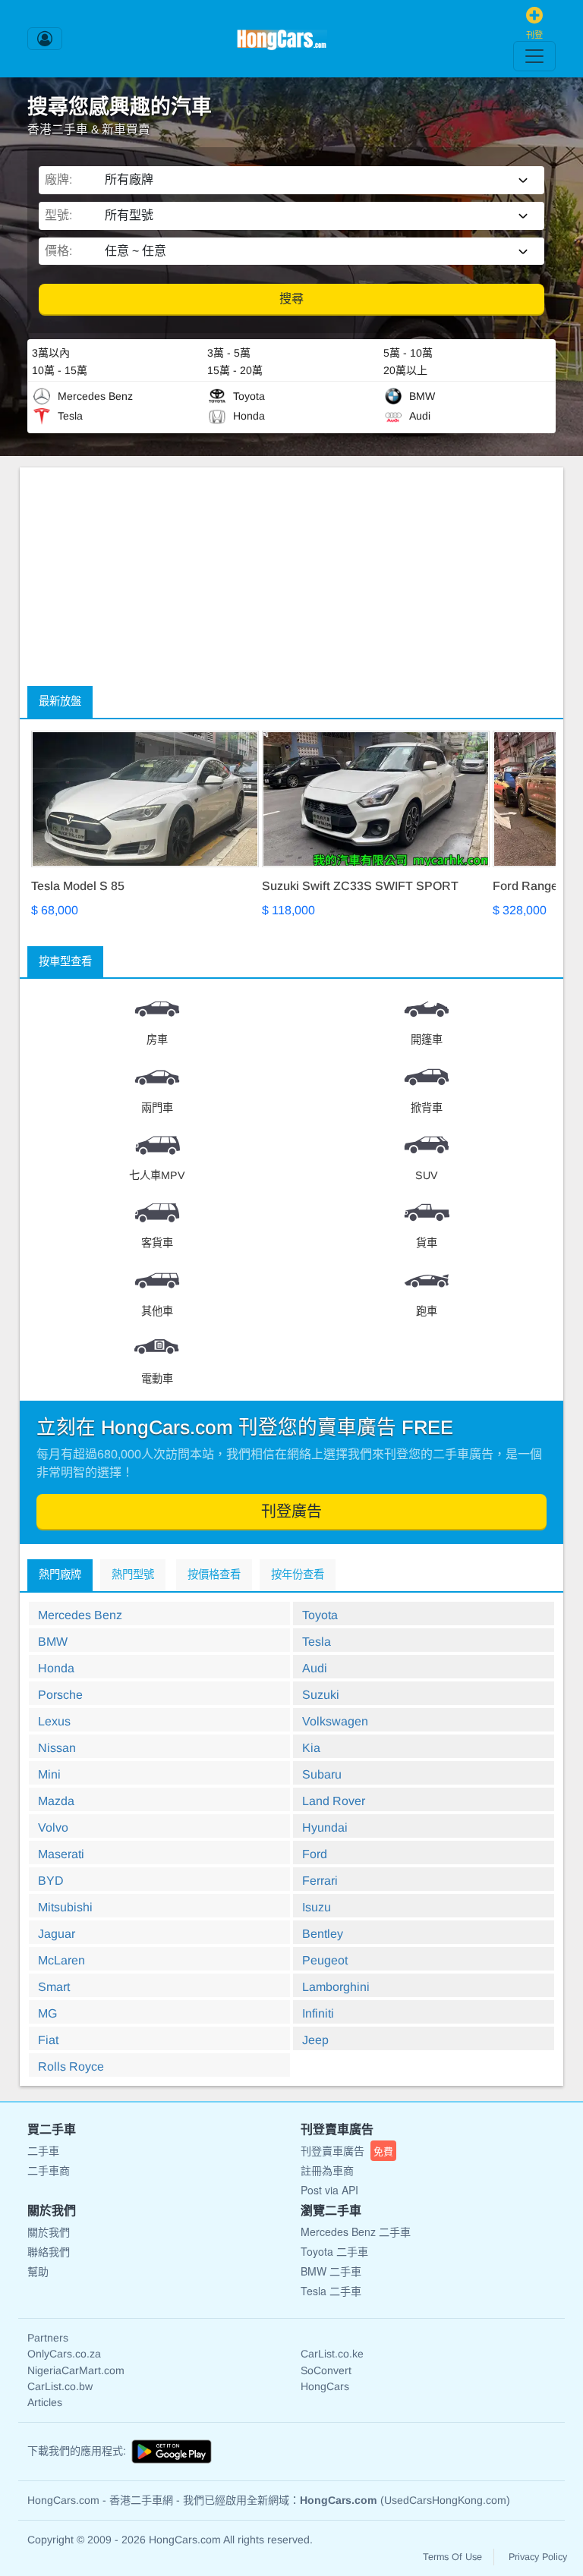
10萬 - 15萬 (60, 370)
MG (47, 2013)
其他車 (157, 1311)
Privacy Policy (538, 2557)
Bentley (323, 1934)
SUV (427, 1175)
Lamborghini (336, 1987)
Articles (45, 2402)
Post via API (329, 2190)
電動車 (157, 1379)
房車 (157, 1040)
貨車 (427, 1243)
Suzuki (321, 1695)
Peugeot (325, 1960)
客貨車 (157, 1243)
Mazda (56, 1801)
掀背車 (427, 1108)
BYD (51, 1881)
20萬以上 (405, 370)
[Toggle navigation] (534, 56)
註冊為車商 (327, 2170)
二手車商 (49, 2170)
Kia (311, 1748)
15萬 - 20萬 (235, 370)
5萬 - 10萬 (408, 353)
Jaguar (57, 1934)
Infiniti (318, 2013)
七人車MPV (157, 1175)
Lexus (54, 1721)
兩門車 (157, 1108)
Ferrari (320, 1881)
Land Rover (334, 1801)
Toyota (320, 1615)
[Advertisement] (291, 574)
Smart (54, 1987)
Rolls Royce (71, 2066)
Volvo (53, 1827)
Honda (56, 1668)
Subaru (322, 1774)
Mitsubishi (65, 1907)
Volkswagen (335, 1721)
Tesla (317, 1642)
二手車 (43, 2150)
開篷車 (427, 1040)
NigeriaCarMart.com (76, 2370)
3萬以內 (51, 353)
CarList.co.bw (60, 2386)
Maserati (61, 1854)
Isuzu (317, 1907)
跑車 (427, 1311)
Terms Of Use (452, 2557)
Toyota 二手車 (334, 2251)
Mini (49, 1774)
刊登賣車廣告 (347, 2150)
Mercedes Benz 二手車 (356, 2232)
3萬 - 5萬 (229, 353)
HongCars (325, 2386)
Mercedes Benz (80, 1615)
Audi (315, 1668)
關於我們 (49, 2232)
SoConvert (326, 2370)
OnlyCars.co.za (64, 2354)
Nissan (57, 1748)
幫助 (38, 2271)
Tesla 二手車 (331, 2291)
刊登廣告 (291, 1511)
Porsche (60, 1695)
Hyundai (325, 1827)
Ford (315, 1854)
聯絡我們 (49, 2251)
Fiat (48, 2040)
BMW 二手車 (331, 2271)
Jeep (315, 2040)
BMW (53, 1642)
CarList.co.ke (332, 2354)
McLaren (61, 1960)
